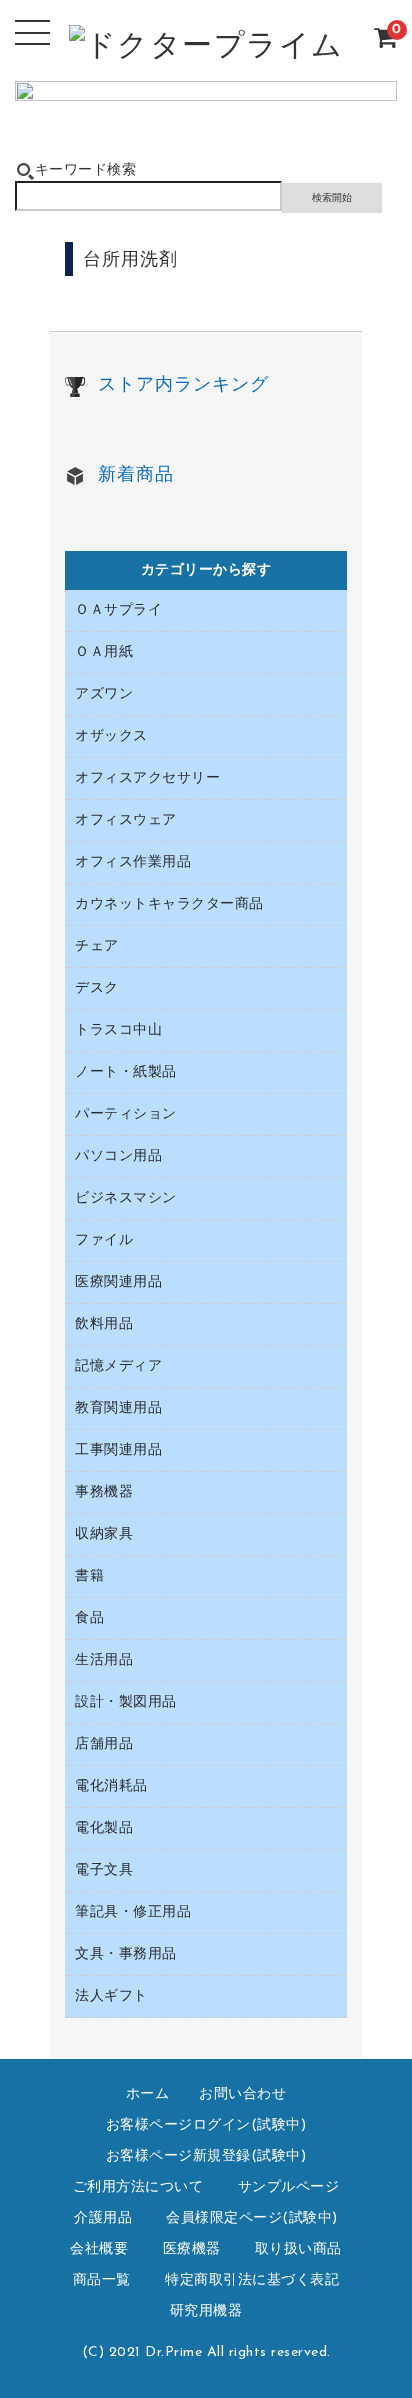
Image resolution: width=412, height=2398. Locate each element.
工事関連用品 (118, 1450)
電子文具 (104, 1870)
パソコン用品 (118, 1156)
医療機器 (192, 2249)
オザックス (111, 736)
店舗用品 (104, 1744)
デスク (97, 988)
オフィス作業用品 (133, 862)
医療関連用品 (118, 1282)
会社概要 (99, 2249)
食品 (89, 1618)
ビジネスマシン (126, 1198)
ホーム (148, 2094)
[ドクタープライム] (206, 50)
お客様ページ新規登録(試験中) (206, 2156)
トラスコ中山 (118, 1030)
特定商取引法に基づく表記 (252, 2280)
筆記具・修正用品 (133, 1912)
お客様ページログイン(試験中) (206, 2125)
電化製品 (104, 1828)
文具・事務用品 (126, 1954)
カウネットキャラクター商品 (169, 904)
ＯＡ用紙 (104, 652)
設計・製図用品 (126, 1702)
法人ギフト (111, 1996)
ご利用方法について (138, 2187)
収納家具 (104, 1534)
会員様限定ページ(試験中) (252, 2218)
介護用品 (103, 2218)
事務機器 (104, 1492)
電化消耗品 (111, 1786)
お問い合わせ (242, 2094)
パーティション (126, 1114)
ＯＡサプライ (118, 610)
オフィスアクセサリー (147, 778)
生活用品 (104, 1660)
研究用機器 (206, 2311)
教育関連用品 (118, 1408)
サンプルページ (289, 2187)
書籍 (89, 1576)
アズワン (104, 694)
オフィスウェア (126, 820)
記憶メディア (118, 1366)
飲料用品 (104, 1324)
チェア (97, 946)
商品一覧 (102, 2280)
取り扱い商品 (298, 2249)
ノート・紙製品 (126, 1072)
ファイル (104, 1240)
